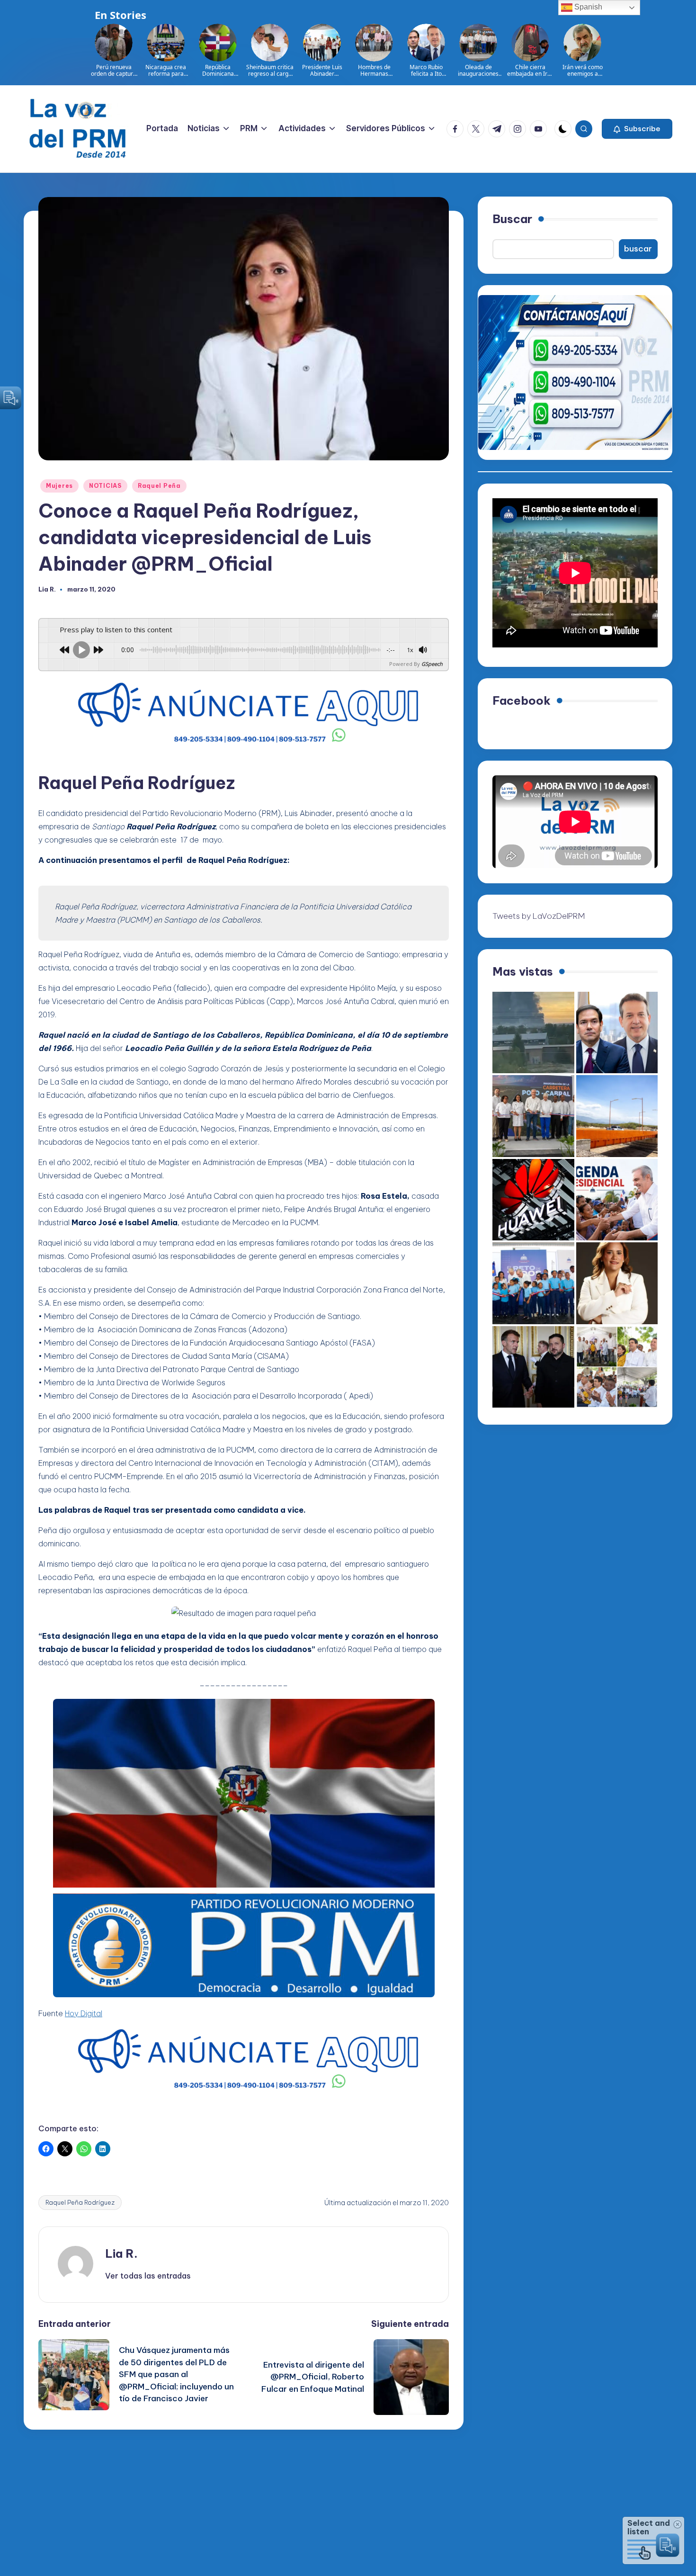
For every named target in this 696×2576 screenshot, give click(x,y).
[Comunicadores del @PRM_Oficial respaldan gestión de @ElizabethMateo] (617, 1283)
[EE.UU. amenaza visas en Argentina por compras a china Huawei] (533, 1200)
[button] (637, 129)
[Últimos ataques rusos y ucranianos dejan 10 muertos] (533, 1033)
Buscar (512, 219)
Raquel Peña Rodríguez (80, 2202)
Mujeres (59, 486)
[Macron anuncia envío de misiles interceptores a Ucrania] (533, 1367)
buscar (638, 249)
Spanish (587, 7)
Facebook (522, 700)
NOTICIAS (105, 486)
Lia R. (121, 2253)
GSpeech (432, 664)
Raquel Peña (159, 486)
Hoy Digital (84, 2013)
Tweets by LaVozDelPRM (539, 916)
